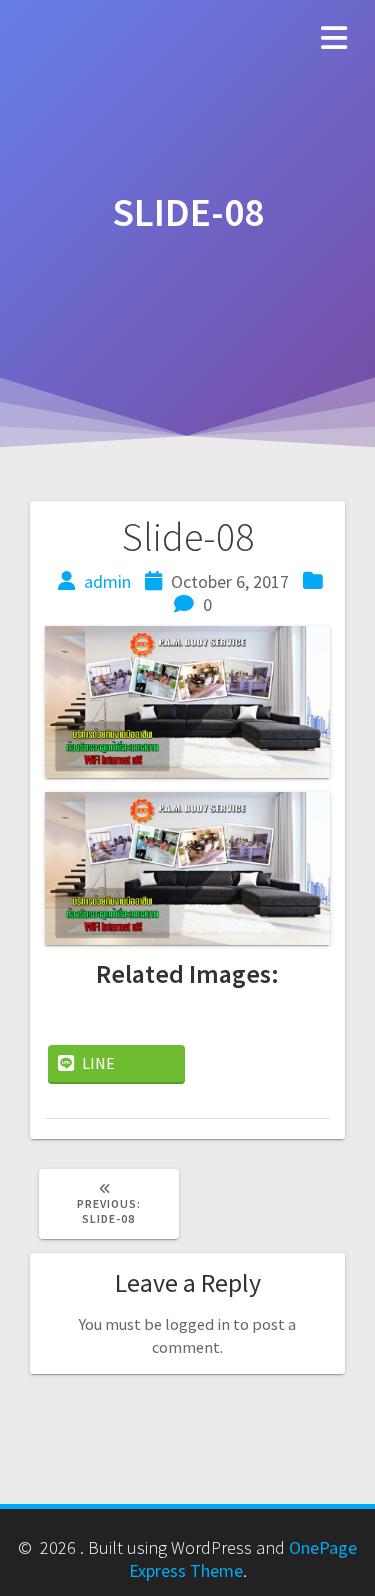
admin (107, 581)
